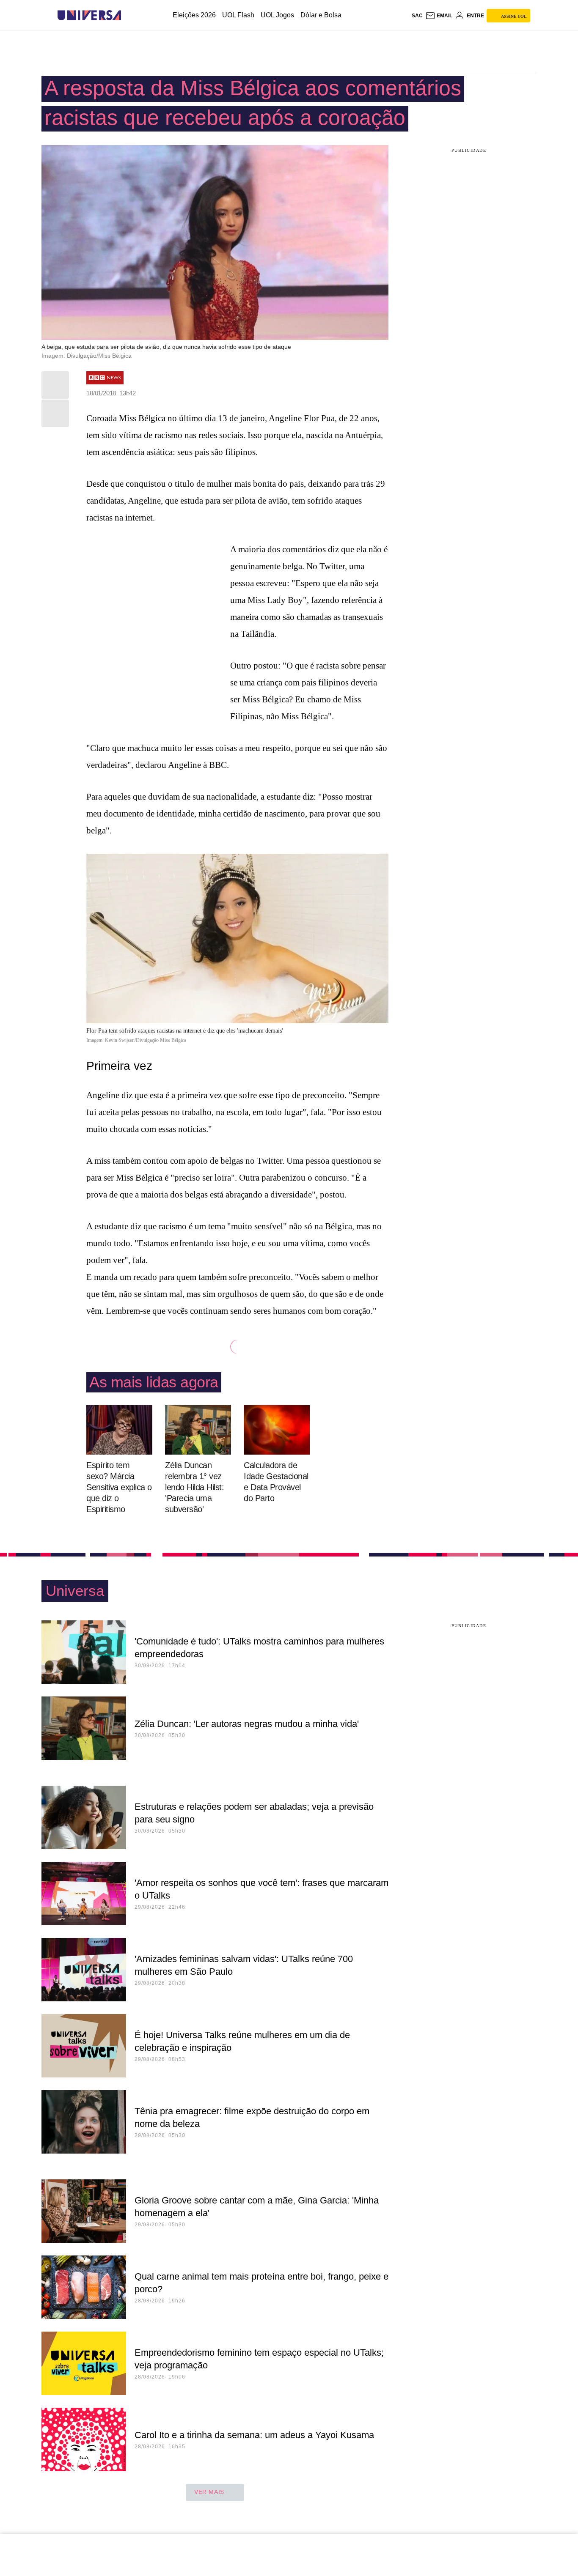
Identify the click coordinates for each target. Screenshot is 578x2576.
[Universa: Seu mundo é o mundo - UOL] (89, 15)
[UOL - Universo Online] (128, 15)
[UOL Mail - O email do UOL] (439, 16)
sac (417, 16)
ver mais (209, 2492)
